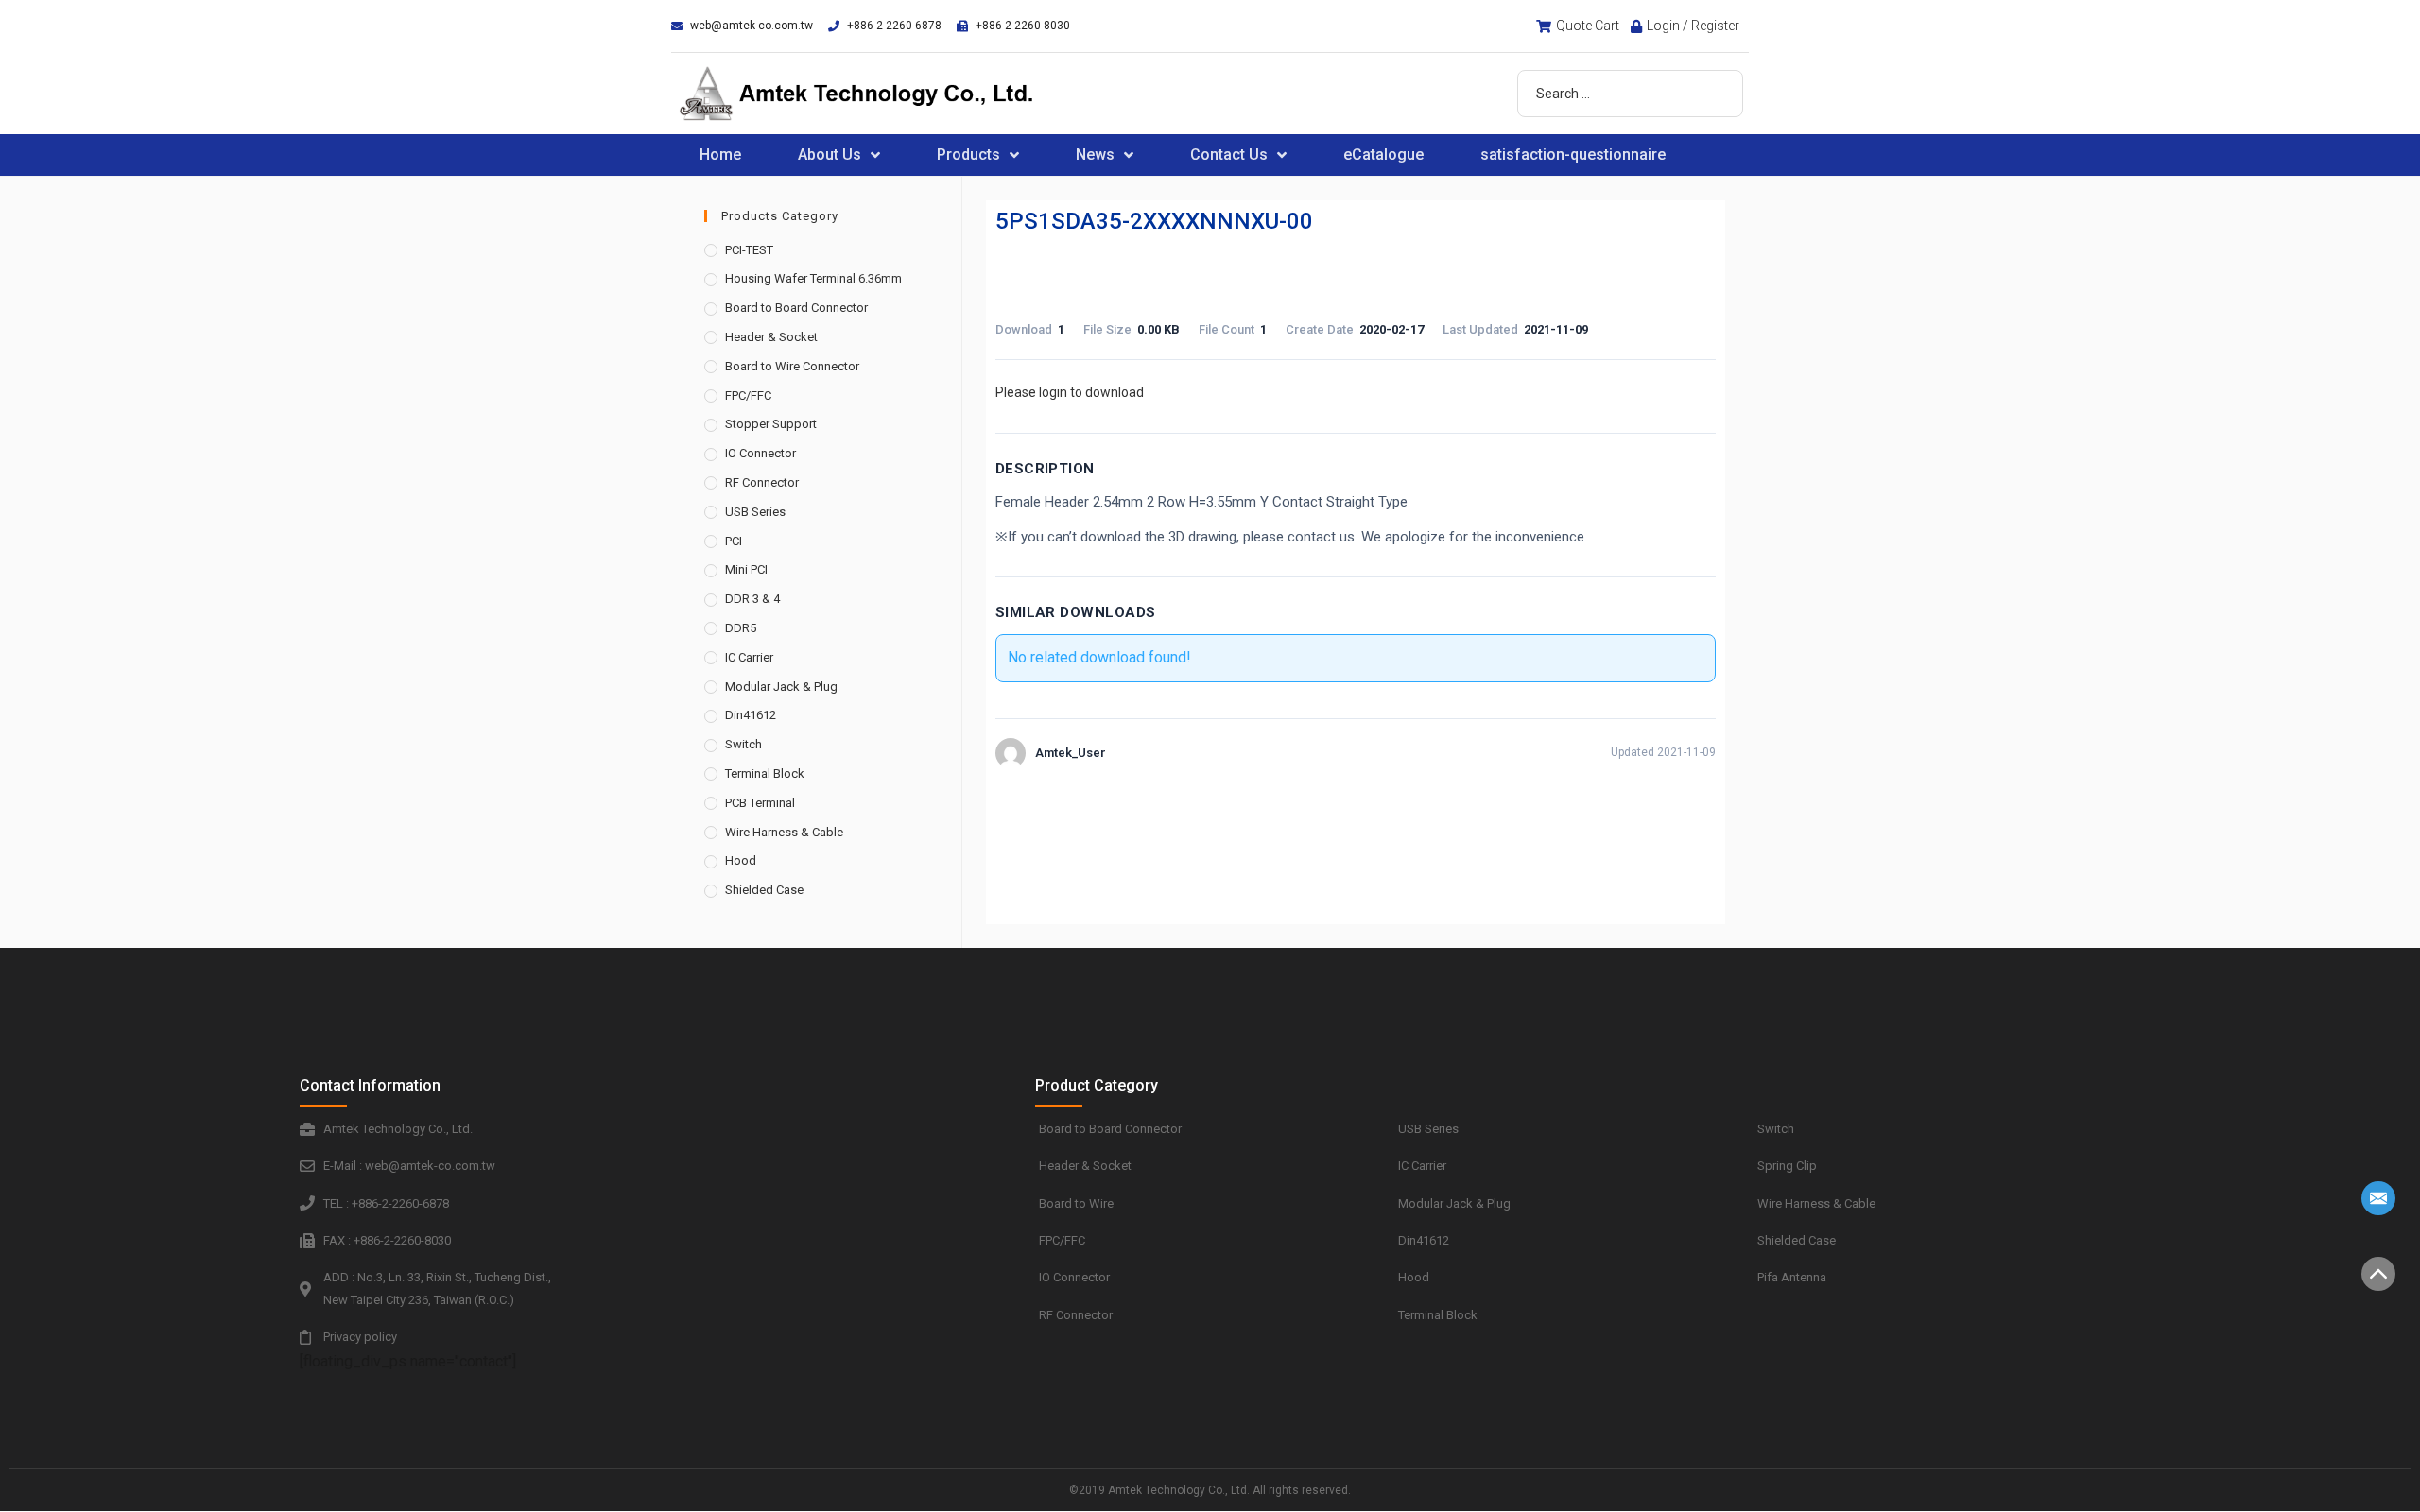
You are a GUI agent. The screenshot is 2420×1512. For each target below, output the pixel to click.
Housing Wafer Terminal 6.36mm (813, 278)
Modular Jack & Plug (781, 687)
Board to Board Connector (796, 308)
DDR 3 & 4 (752, 599)
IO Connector (761, 453)
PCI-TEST (749, 250)
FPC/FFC (748, 395)
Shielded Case (764, 890)
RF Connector (762, 482)
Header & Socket (771, 337)
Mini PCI (746, 569)
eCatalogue (1383, 155)
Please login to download (1070, 392)
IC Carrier (749, 657)
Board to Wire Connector (792, 366)
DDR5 (741, 628)
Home (720, 155)
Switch (743, 744)
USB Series (755, 512)
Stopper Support (771, 424)
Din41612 (751, 715)
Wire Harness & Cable (784, 832)
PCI (734, 541)
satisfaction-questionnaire (1573, 155)
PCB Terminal (760, 803)
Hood (741, 860)
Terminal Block (765, 773)
